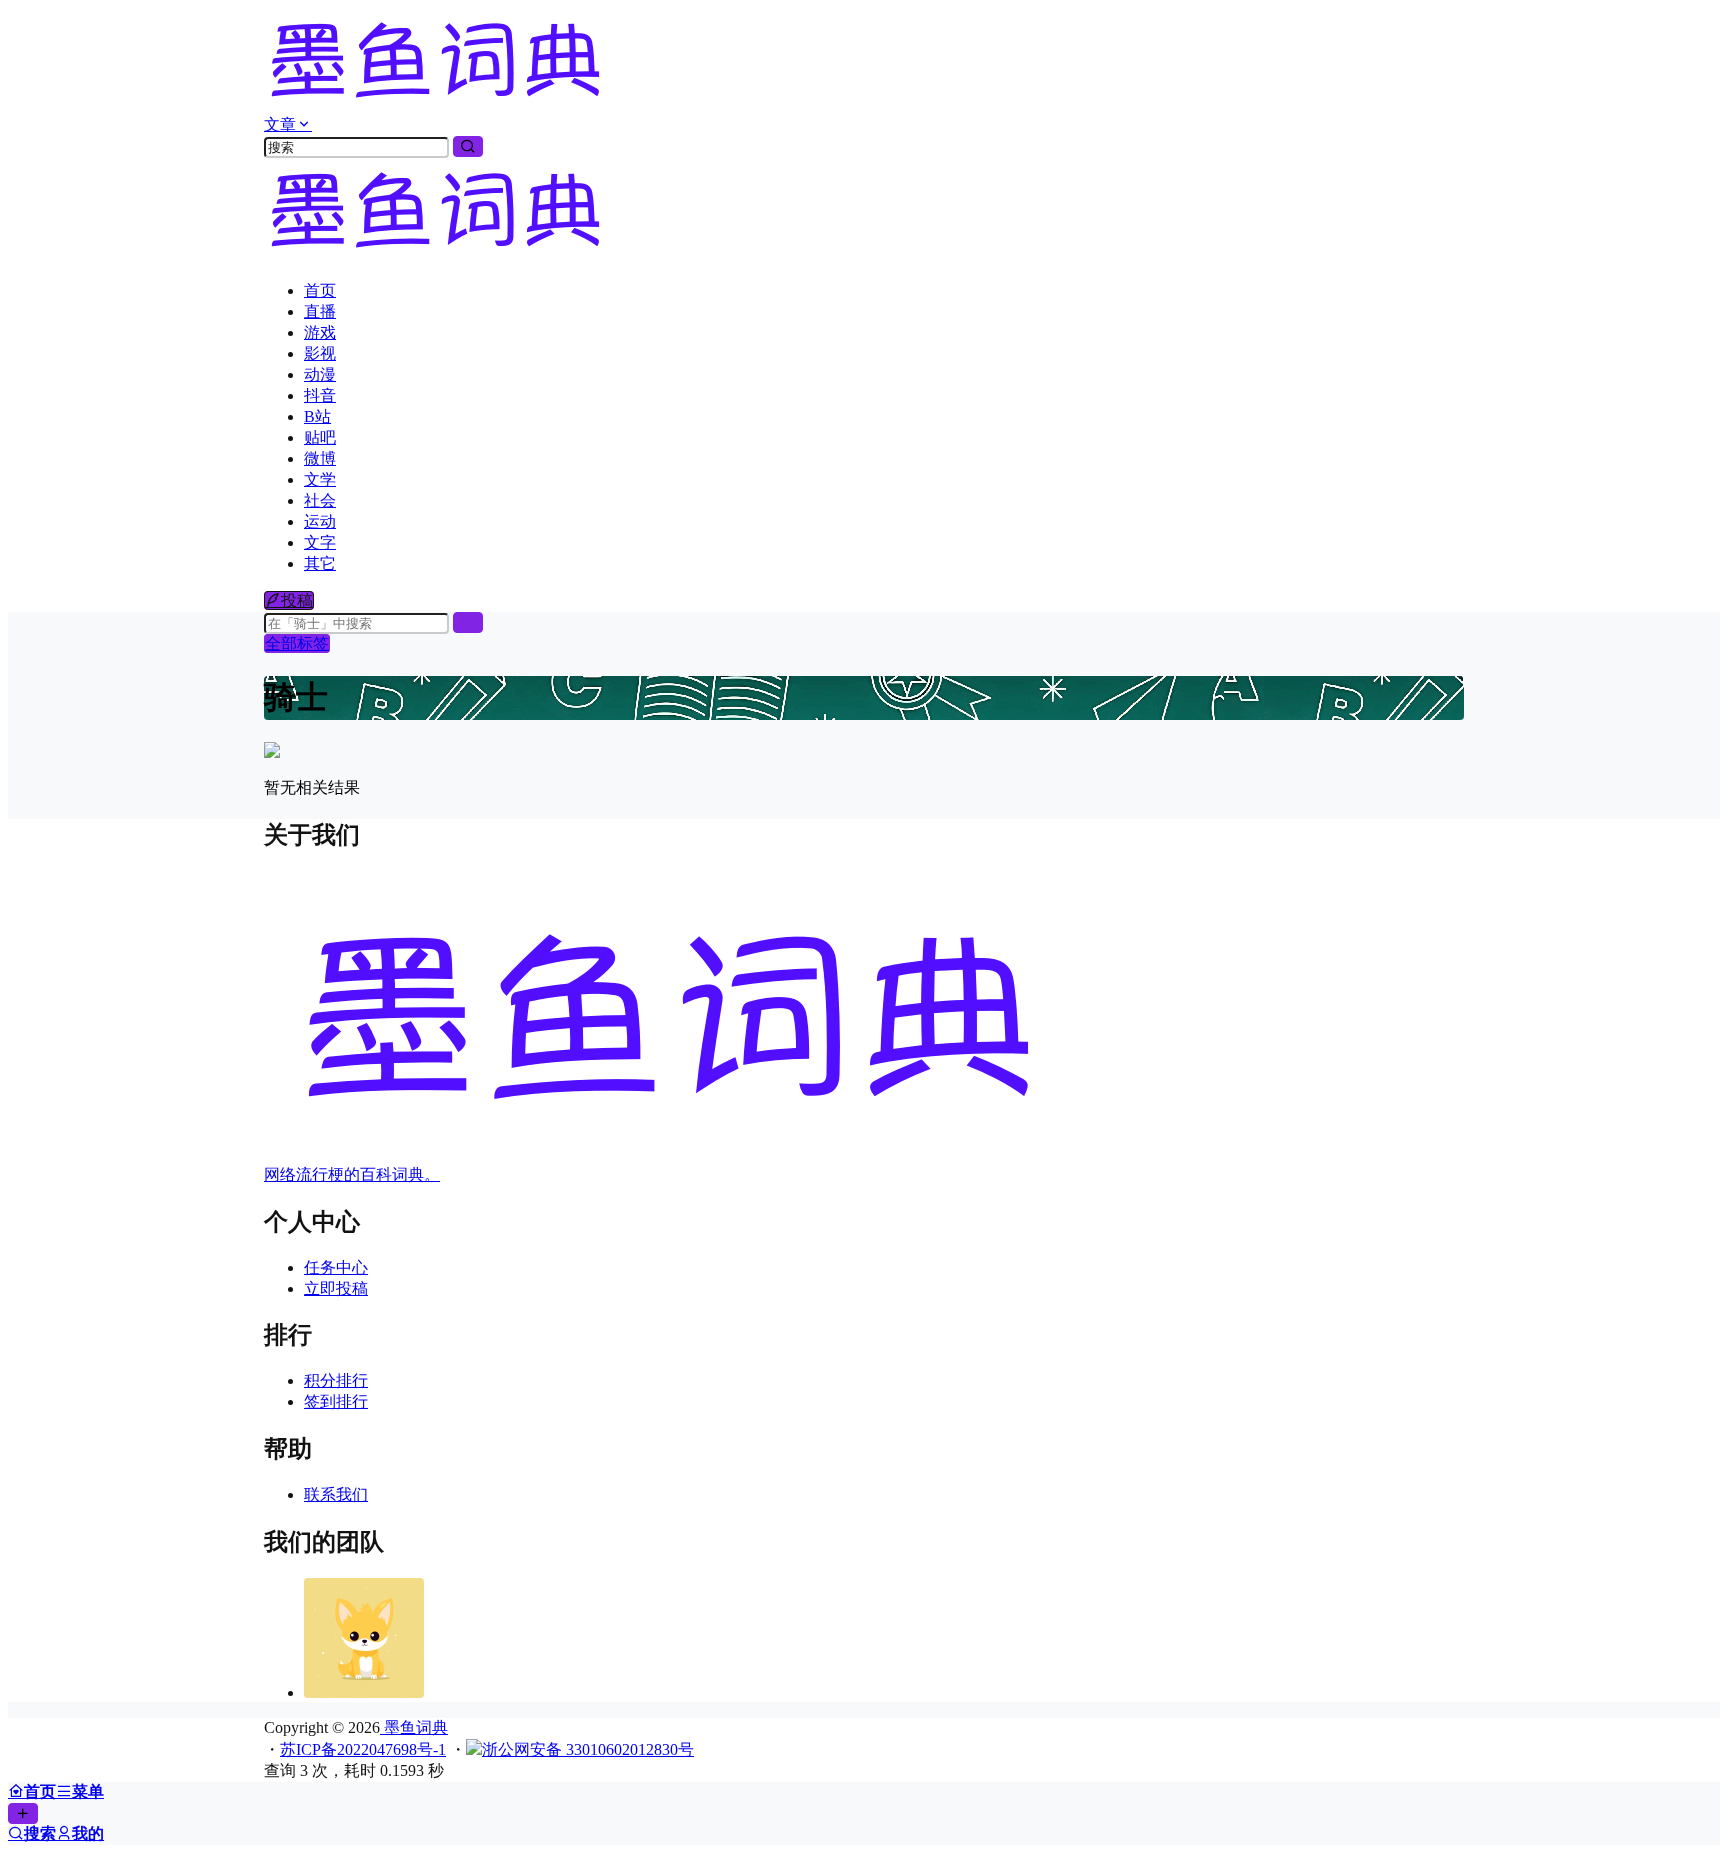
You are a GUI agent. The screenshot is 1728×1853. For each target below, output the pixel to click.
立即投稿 (336, 1288)
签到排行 (336, 1401)
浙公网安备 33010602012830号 (588, 1749)
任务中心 (336, 1267)
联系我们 (336, 1494)
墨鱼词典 (414, 1727)
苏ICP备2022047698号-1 (363, 1749)
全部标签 (297, 643)
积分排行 (336, 1380)
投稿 (297, 600)
